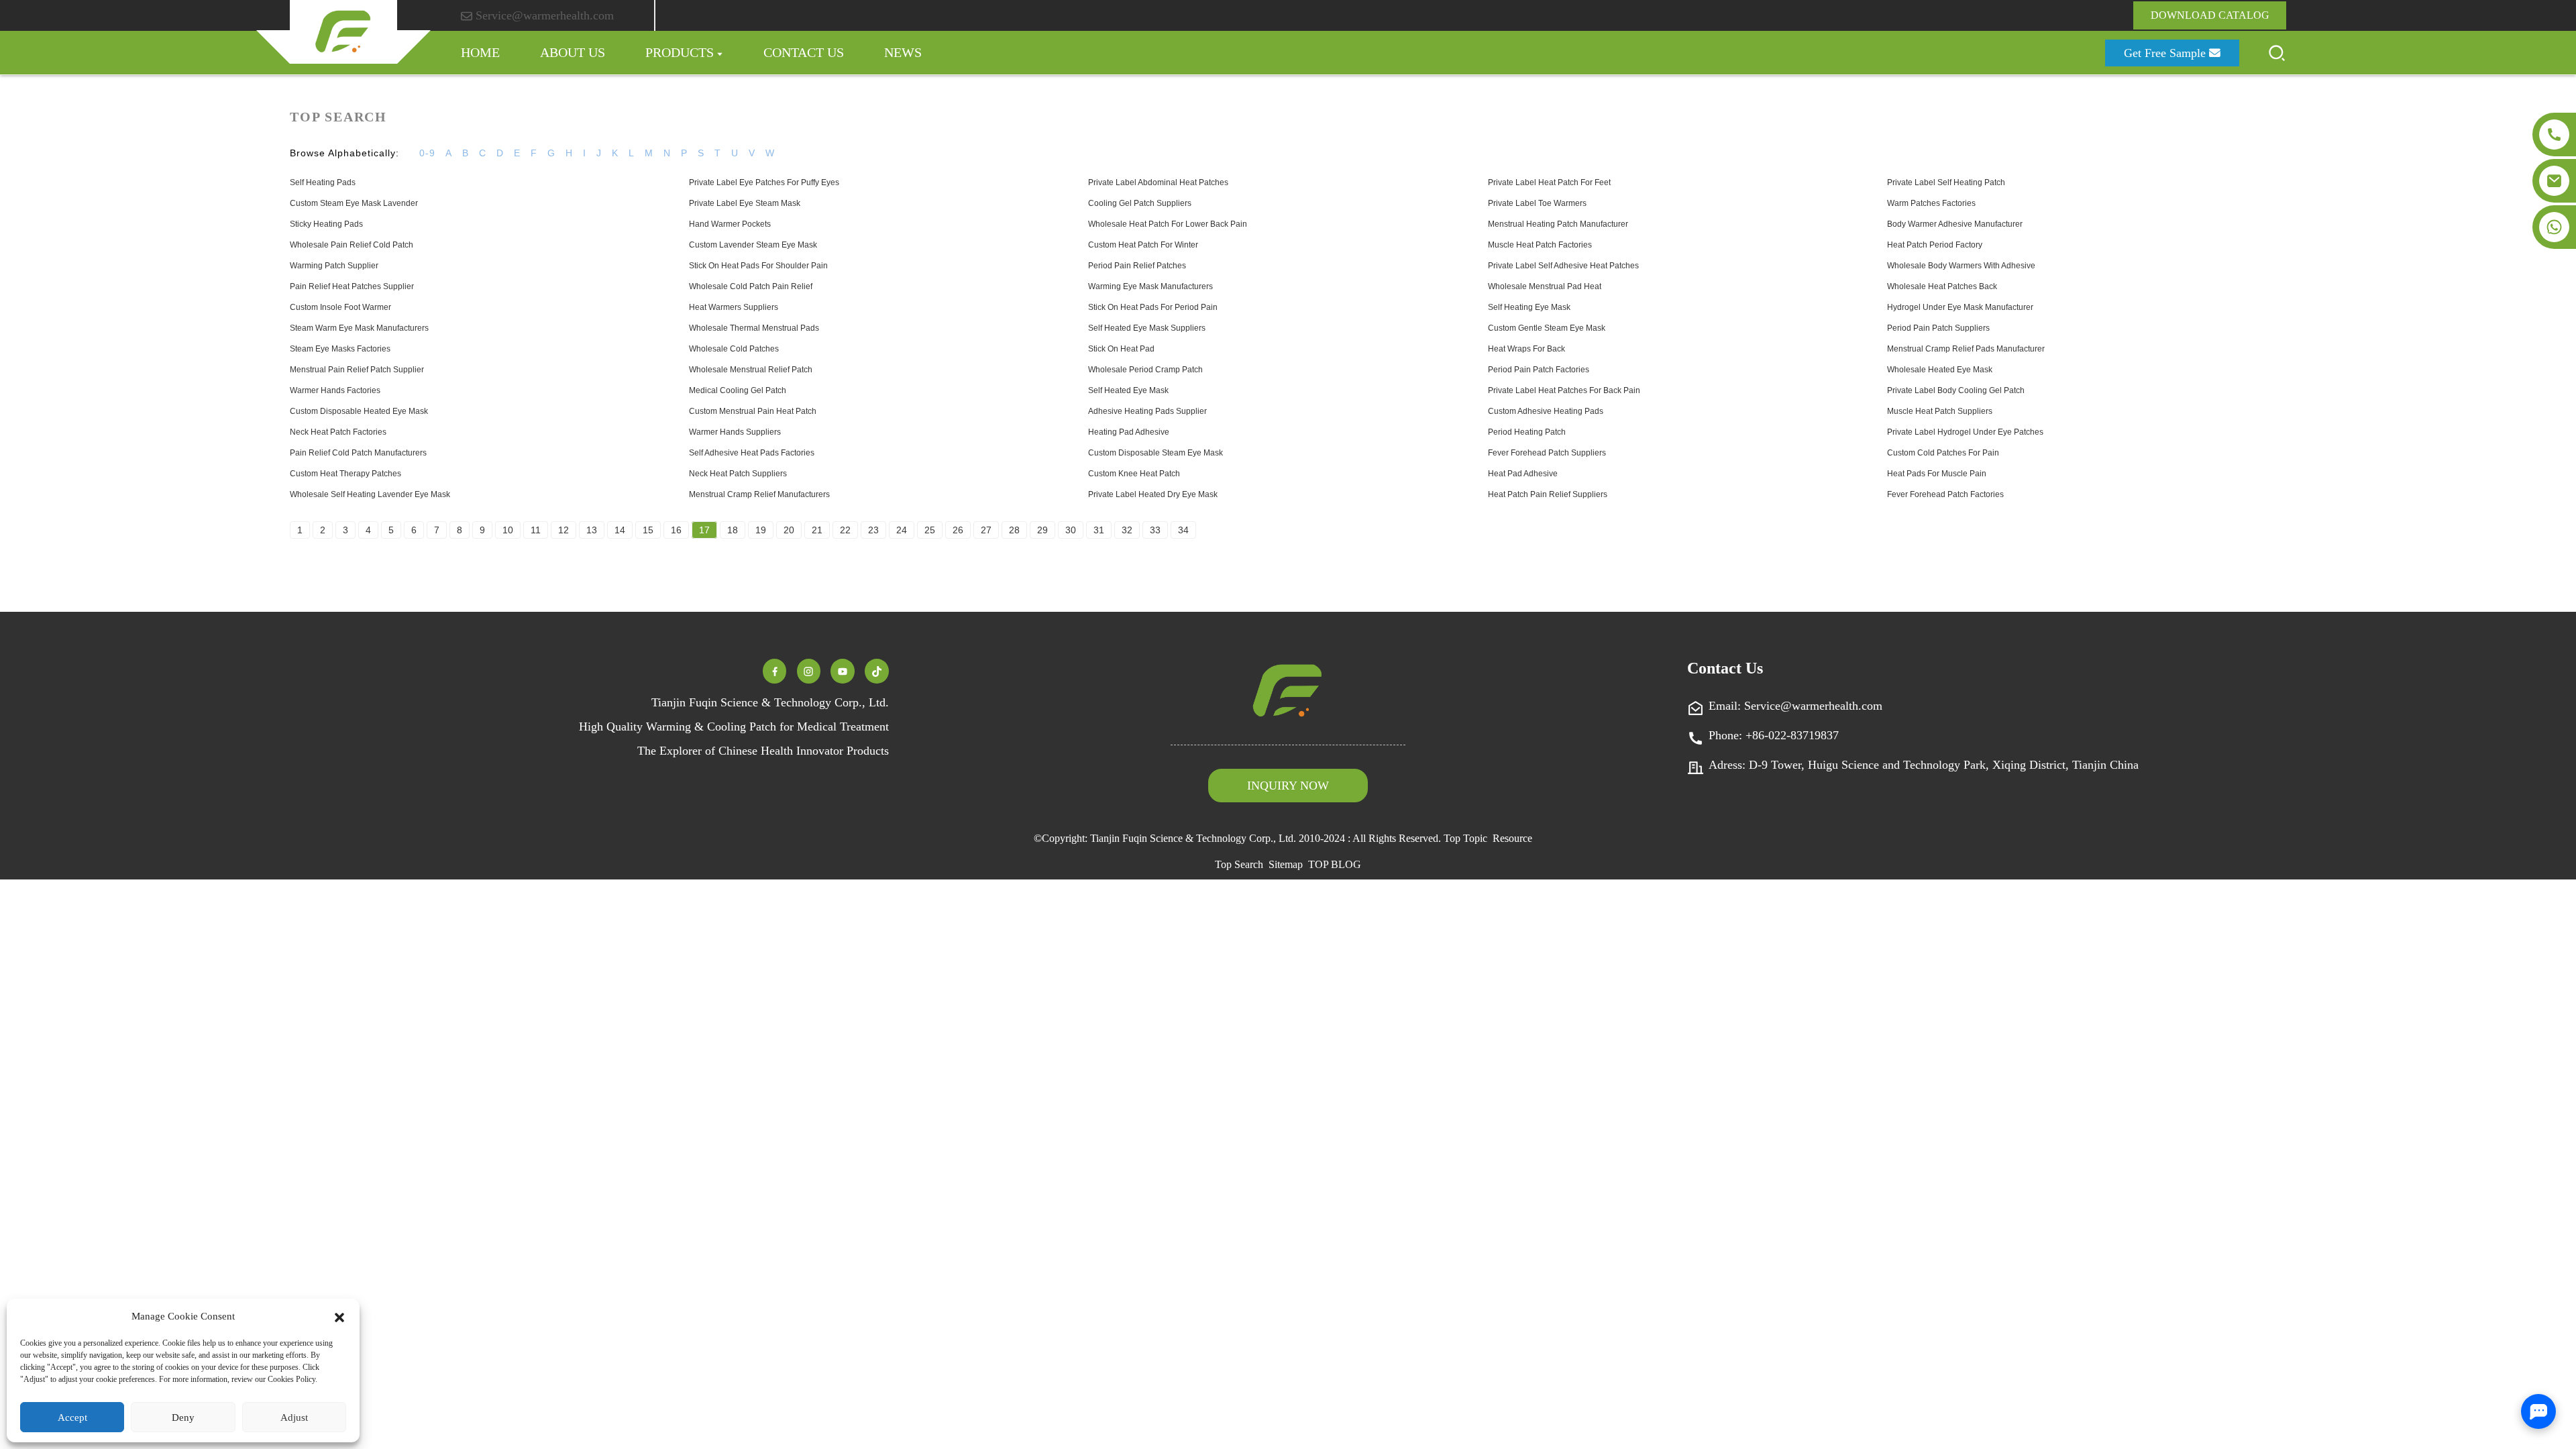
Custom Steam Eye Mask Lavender (354, 203)
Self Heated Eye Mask (1128, 390)
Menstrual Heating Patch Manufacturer (1558, 224)
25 (930, 530)
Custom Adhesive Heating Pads (1546, 411)
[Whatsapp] (2554, 227)
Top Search (1239, 864)
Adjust (294, 1417)
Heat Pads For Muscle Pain (1937, 474)
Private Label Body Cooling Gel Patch (1956, 390)
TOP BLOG (1335, 864)
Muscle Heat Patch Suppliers (1940, 411)
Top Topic (1465, 838)
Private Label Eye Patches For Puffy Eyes (764, 182)
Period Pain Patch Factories (1539, 370)
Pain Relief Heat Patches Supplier (352, 286)
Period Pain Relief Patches (1137, 266)
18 (733, 530)
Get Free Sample (2165, 53)
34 (1183, 530)
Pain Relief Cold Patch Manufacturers (358, 453)
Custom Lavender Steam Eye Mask (753, 245)
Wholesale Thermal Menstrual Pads (754, 328)
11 (536, 530)
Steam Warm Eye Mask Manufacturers (359, 328)
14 (620, 530)
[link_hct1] (877, 670)
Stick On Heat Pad (1121, 349)
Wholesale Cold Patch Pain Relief (751, 286)
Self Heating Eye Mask (1529, 307)
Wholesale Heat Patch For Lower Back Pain (1168, 224)
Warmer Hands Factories (335, 390)
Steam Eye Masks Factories (340, 349)
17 (704, 530)
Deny (183, 1417)
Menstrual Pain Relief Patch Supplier (357, 370)
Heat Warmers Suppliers (734, 307)
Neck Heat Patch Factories (338, 432)
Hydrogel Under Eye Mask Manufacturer (1960, 307)
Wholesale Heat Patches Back (1942, 286)
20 (789, 530)
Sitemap (1286, 864)
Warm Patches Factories (1931, 203)
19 (761, 530)
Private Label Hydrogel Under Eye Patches (1965, 432)
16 (676, 530)
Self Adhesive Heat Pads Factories (752, 453)
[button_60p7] (2277, 53)
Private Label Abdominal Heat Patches (1158, 182)
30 (1071, 530)
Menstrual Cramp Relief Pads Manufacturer (1966, 349)
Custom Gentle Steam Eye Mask (1547, 328)
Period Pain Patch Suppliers (1938, 328)
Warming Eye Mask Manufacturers (1150, 286)
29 (1042, 530)
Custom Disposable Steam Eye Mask (1156, 453)
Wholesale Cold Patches (734, 349)
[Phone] (2554, 135)
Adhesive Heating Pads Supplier (1147, 411)
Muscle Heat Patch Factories (1540, 245)
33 (1155, 530)
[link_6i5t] (775, 670)
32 (1127, 530)
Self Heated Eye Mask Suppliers (1147, 328)
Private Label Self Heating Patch (1946, 182)
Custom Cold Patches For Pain (1943, 453)
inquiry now (1288, 786)
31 (1099, 530)
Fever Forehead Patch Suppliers (1547, 453)
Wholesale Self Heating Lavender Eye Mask (370, 494)
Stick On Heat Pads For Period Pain (1153, 307)
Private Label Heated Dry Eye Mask (1153, 494)
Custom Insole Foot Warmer (340, 307)
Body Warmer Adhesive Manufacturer (1955, 224)
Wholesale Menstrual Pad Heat (1545, 286)
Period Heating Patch (1527, 432)
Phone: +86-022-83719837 (1774, 735)
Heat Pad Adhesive (1523, 474)
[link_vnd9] (808, 670)
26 (958, 530)
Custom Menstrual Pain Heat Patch (753, 411)
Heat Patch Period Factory (1935, 245)
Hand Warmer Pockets (730, 224)
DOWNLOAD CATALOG (2210, 15)
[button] (339, 1316)
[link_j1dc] (843, 670)
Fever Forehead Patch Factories (1945, 494)
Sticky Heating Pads (326, 224)
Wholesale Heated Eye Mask (1940, 370)
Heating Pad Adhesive (1129, 432)
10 (508, 530)
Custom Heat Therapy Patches (345, 474)
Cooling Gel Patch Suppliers (1140, 203)
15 (648, 530)
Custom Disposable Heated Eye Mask (359, 411)
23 (873, 530)
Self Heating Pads (323, 182)
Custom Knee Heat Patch (1134, 474)
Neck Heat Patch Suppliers (738, 474)
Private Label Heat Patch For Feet (1549, 182)
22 (845, 530)
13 (592, 530)
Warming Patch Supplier (334, 266)
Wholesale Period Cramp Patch (1145, 370)
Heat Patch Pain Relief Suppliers (1548, 494)
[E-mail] (2554, 181)
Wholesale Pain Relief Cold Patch (352, 245)
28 (1014, 530)
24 (902, 530)
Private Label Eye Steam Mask (745, 203)
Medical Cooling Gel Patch (738, 390)
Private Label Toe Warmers (1537, 203)
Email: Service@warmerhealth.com (1795, 706)
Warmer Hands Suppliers (735, 432)
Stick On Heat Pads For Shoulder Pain (758, 266)
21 (817, 530)
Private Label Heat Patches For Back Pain (1564, 390)
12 (563, 530)
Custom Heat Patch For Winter (1143, 245)
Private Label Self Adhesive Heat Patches (1563, 266)
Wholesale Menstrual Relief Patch (751, 370)
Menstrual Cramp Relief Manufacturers (759, 494)
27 (986, 530)
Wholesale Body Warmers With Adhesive (1961, 266)
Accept (72, 1417)
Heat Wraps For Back (1526, 349)
